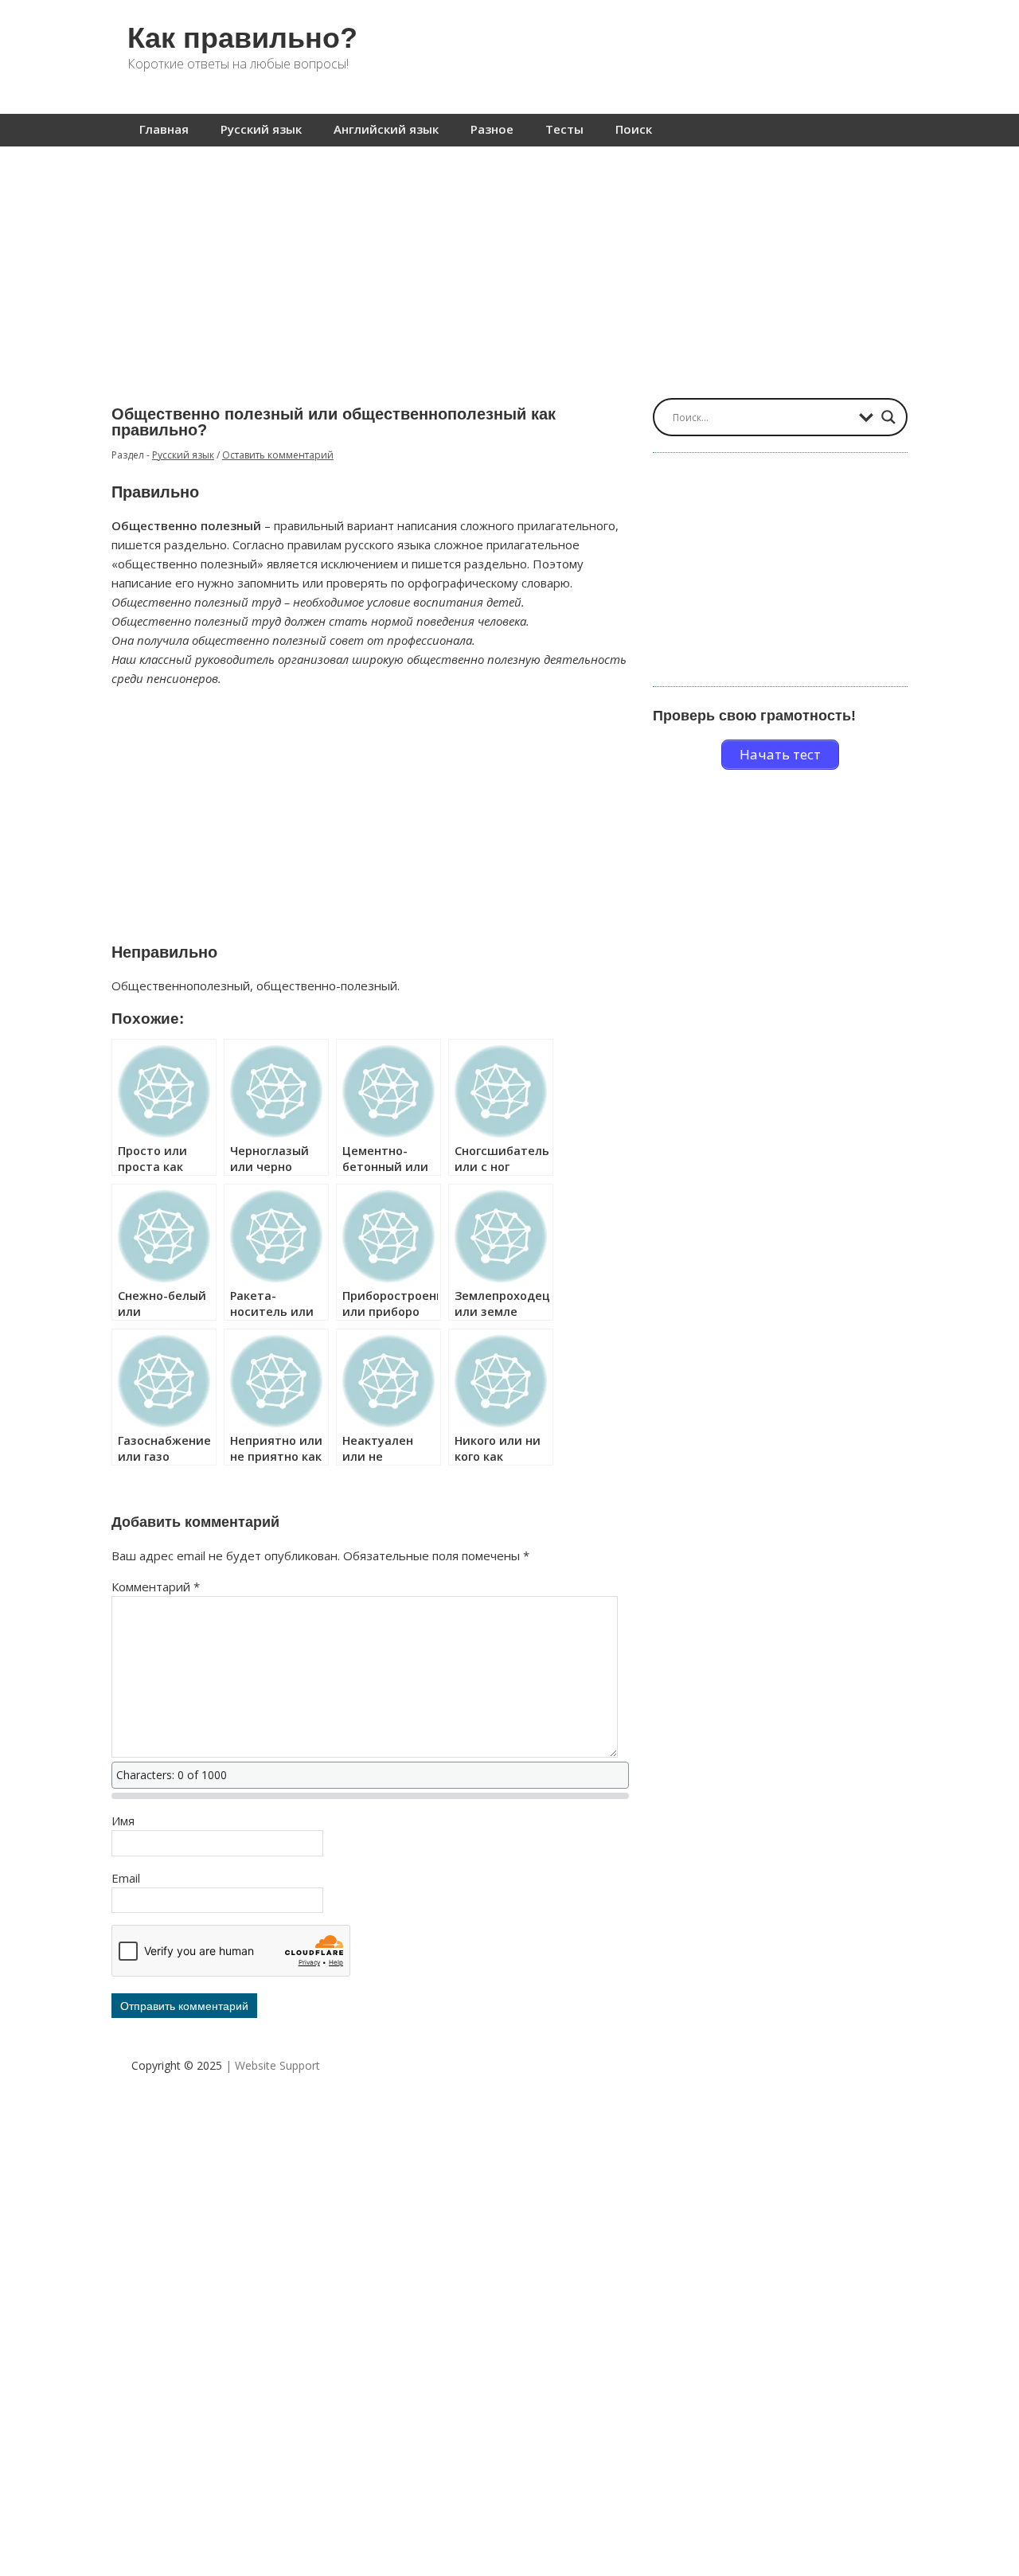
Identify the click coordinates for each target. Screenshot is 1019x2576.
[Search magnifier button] (888, 417)
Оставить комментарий (278, 455)
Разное (492, 129)
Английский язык (386, 129)
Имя (123, 1821)
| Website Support (273, 2065)
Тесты (564, 129)
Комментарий (156, 1587)
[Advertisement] (509, 264)
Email (126, 1878)
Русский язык (261, 129)
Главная (164, 129)
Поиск (634, 129)
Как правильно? (242, 38)
